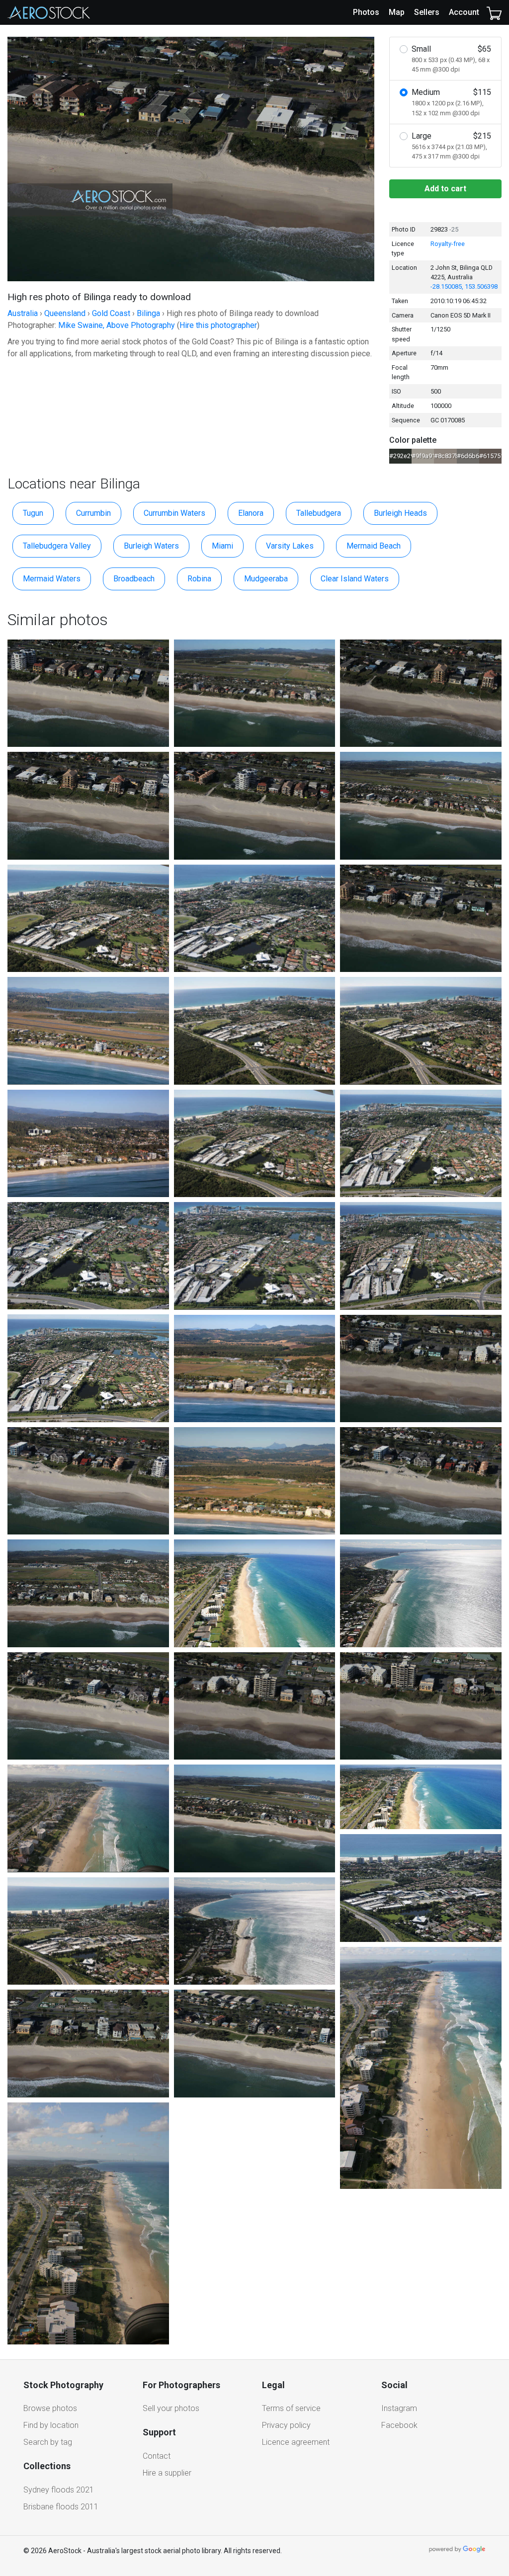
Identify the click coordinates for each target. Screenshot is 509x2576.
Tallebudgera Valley (57, 546)
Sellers (427, 12)
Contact (157, 2456)
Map (397, 12)
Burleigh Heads (400, 513)
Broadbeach (134, 579)
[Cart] (494, 12)
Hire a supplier (167, 2473)
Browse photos (50, 2408)
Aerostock (49, 12)
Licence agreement (296, 2442)
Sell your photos (171, 2408)
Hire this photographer (218, 325)
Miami (222, 546)
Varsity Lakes (290, 546)
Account (464, 12)
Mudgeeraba (266, 579)
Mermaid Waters (52, 579)
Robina (199, 579)
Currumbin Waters (174, 513)
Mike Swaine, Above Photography (117, 325)
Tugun (33, 513)
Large (451, 146)
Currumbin (93, 513)
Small (451, 59)
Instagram (399, 2408)
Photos (366, 12)
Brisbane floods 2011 (61, 2507)
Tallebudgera (319, 513)
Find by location (51, 2425)
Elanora (251, 513)
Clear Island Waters (355, 579)
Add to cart (445, 189)
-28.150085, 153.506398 (464, 286)
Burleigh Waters (151, 546)
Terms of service (291, 2408)
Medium (451, 102)
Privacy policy (286, 2425)
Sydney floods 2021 (59, 2490)
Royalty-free (448, 244)
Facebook (399, 2425)
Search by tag (48, 2442)
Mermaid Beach (374, 546)
